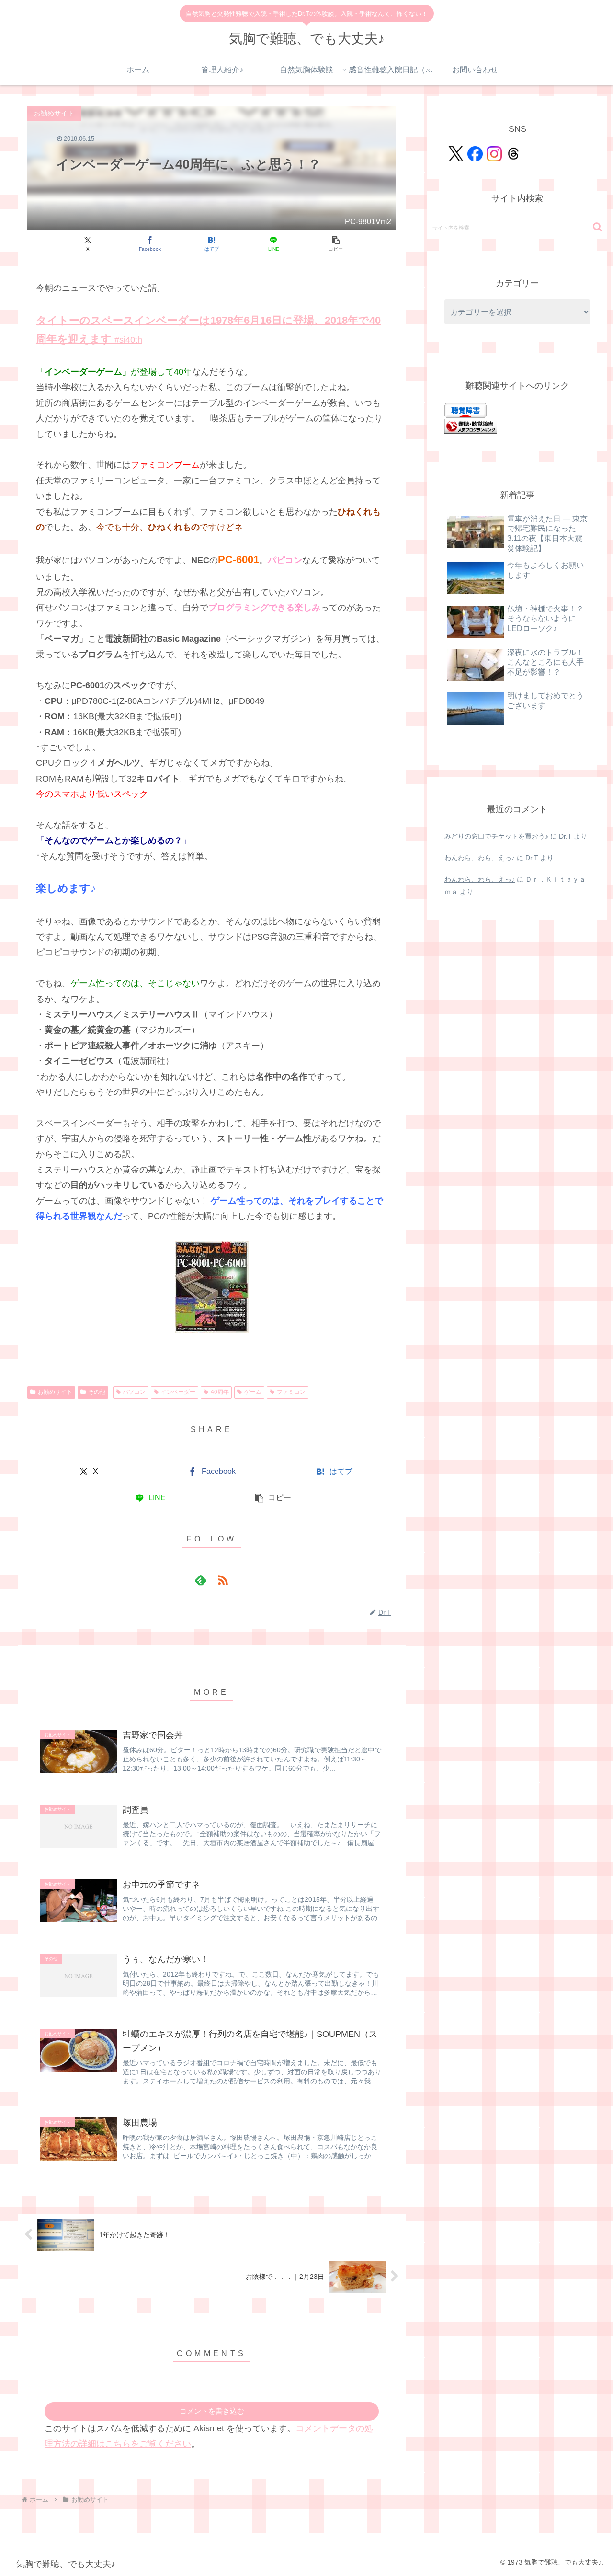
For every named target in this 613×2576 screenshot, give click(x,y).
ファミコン (291, 1392)
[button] (335, 244)
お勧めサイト (55, 1392)
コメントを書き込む (212, 2411)
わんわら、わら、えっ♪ (480, 858)
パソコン (134, 1392)
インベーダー (178, 1392)
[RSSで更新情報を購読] (223, 1580)
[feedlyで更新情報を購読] (201, 1580)
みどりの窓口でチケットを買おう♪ (496, 836)
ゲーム (253, 1392)
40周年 (220, 1392)
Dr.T (565, 836)
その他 (97, 1392)
